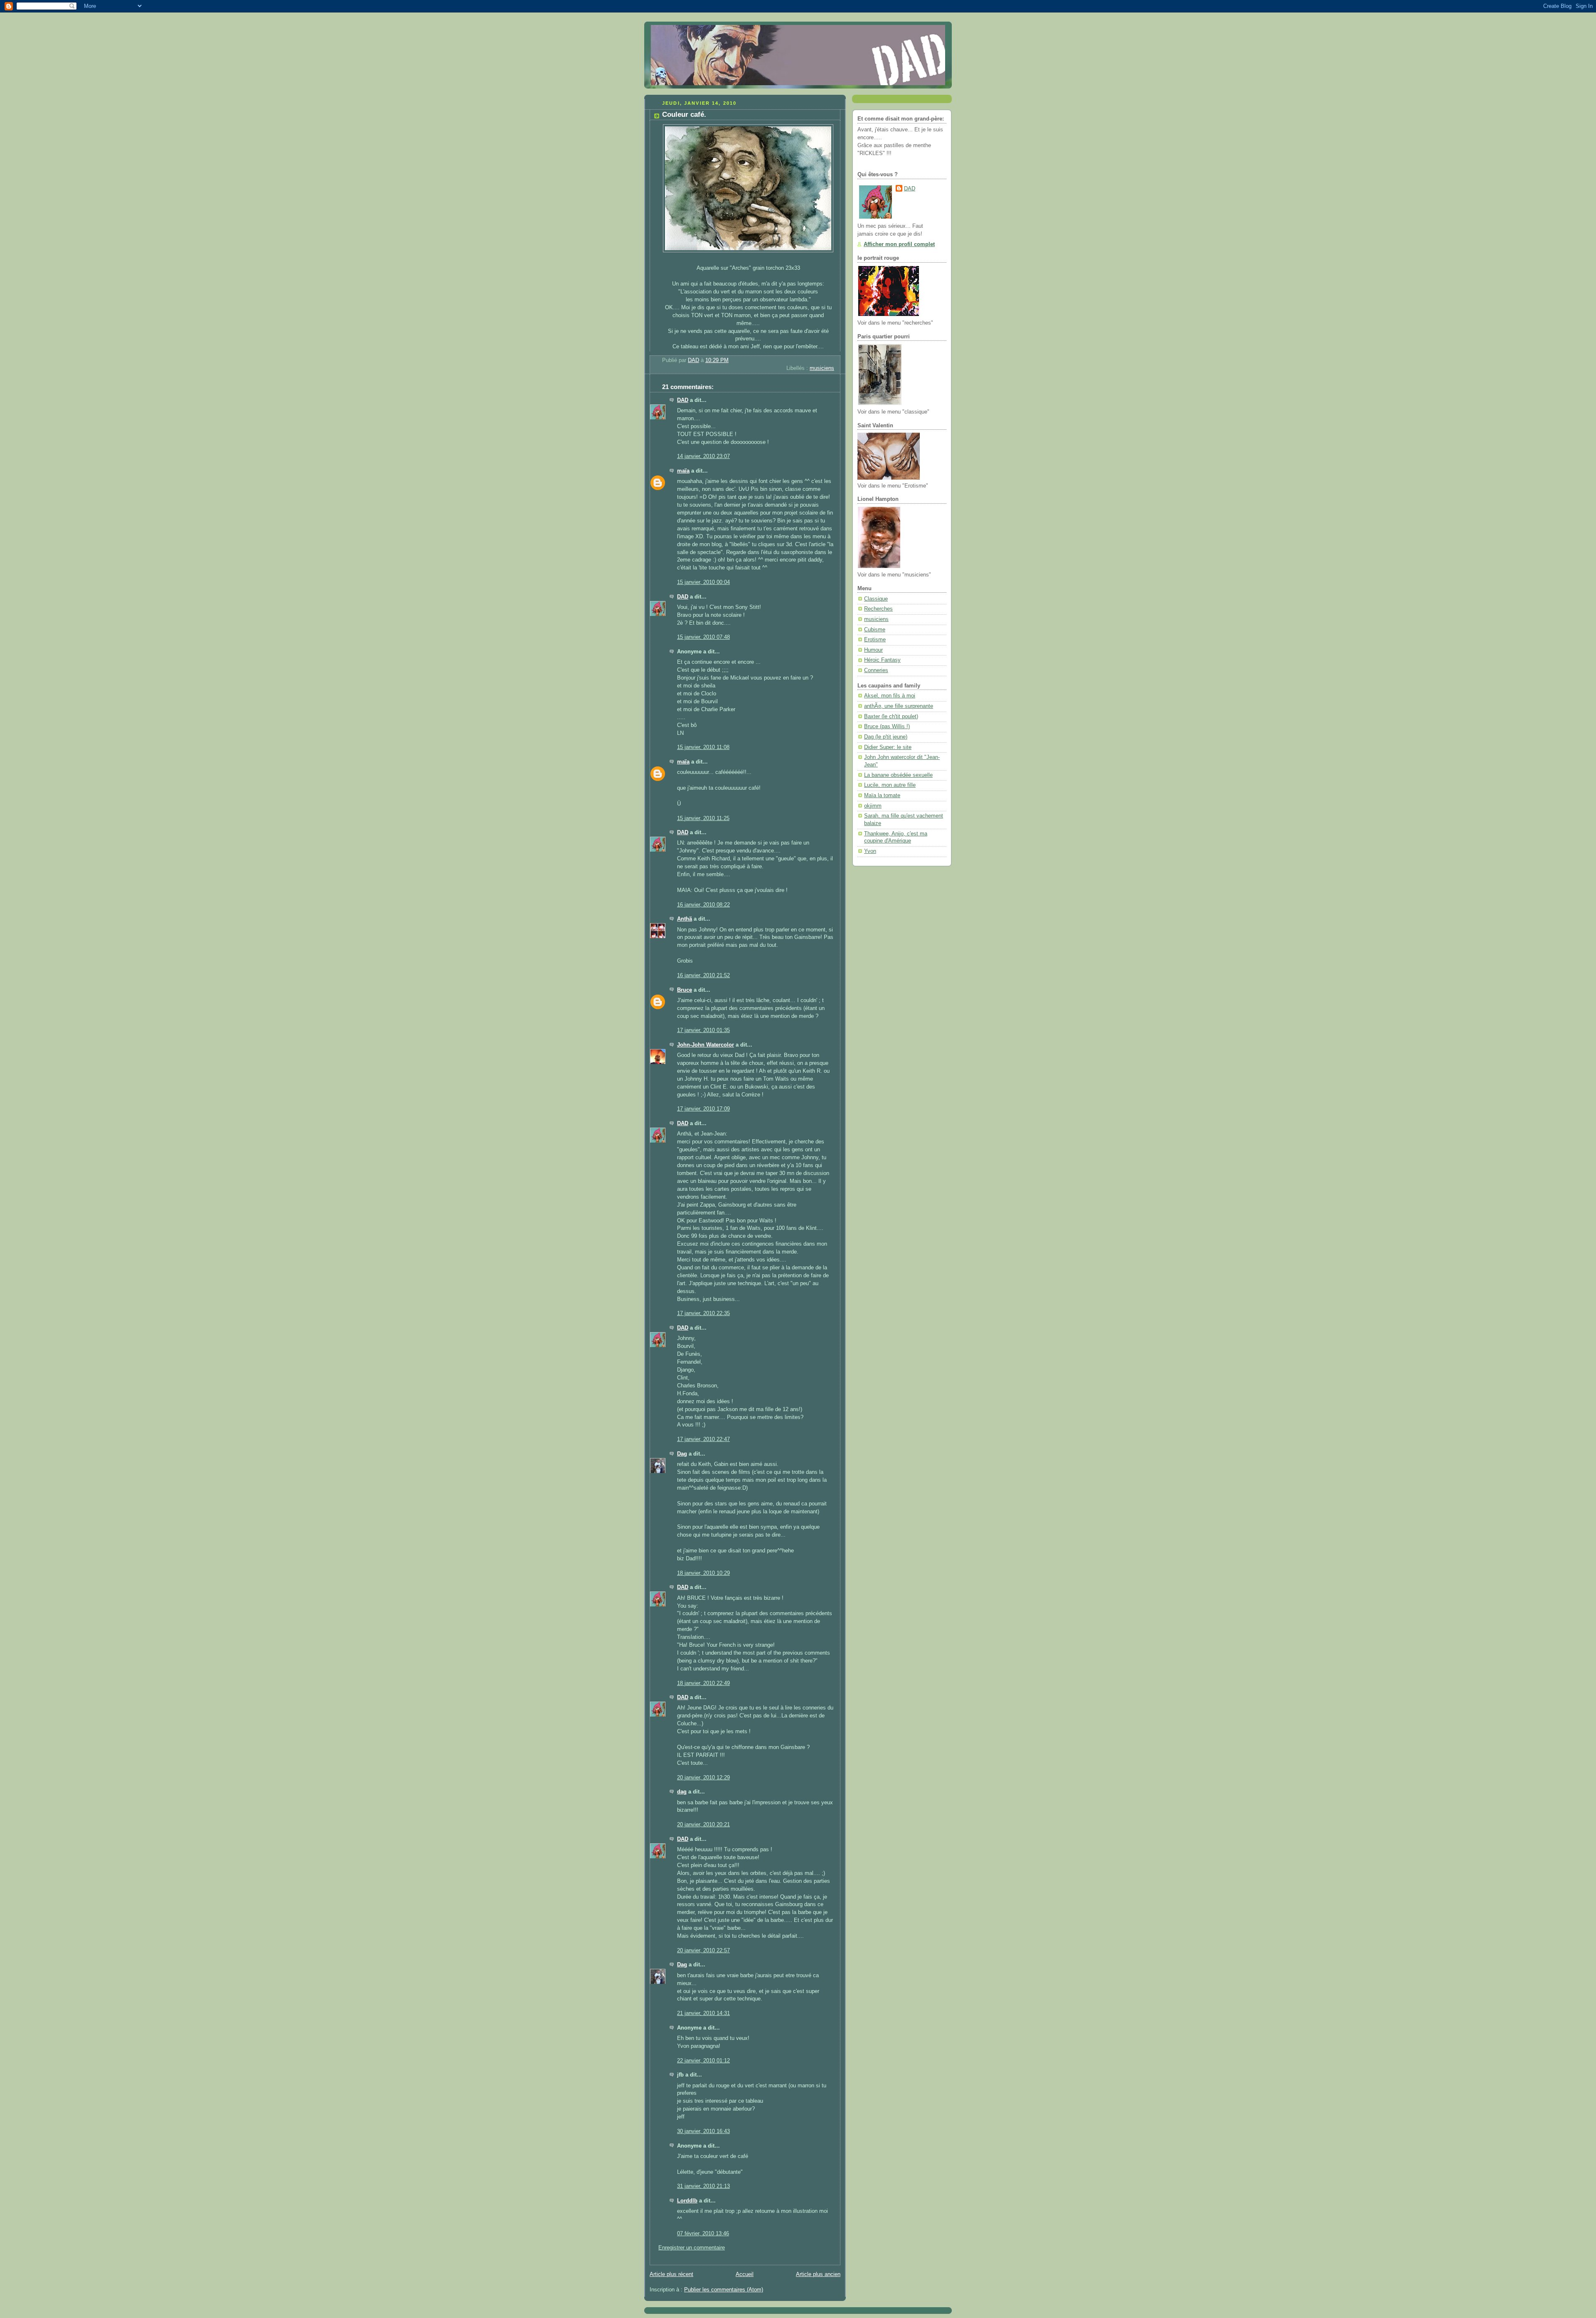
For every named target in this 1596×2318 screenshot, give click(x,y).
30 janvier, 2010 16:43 (703, 2131)
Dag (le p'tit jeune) (886, 737)
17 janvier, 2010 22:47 (703, 1439)
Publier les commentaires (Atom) (724, 2290)
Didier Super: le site (888, 747)
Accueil (745, 2274)
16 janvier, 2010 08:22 (703, 905)
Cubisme (875, 630)
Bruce (685, 990)
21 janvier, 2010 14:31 (703, 2013)
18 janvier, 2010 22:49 (703, 1683)
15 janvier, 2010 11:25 (703, 818)
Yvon (870, 851)
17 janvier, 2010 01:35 (703, 1030)
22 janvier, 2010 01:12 (703, 2061)
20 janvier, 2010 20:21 (703, 1825)
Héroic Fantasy (882, 660)
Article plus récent (671, 2274)
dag (682, 1792)
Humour (873, 650)
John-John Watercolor (706, 1045)
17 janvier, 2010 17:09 (703, 1109)
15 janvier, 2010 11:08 (703, 747)
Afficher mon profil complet (899, 244)
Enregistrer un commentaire (692, 2248)
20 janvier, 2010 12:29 (703, 1778)
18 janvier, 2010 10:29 (703, 1573)
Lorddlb (687, 2201)
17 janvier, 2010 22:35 (703, 1313)
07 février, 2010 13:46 (703, 2234)
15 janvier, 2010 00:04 (703, 582)
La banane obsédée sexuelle (898, 775)
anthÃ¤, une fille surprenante (899, 706)
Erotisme (875, 640)
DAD (683, 400)
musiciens (822, 368)
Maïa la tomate (882, 796)
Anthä (685, 919)
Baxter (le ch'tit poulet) (891, 717)
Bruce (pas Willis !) (887, 727)
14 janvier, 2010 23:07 (703, 456)
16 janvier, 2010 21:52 (703, 975)
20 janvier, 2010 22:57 (703, 1951)
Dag (682, 1454)
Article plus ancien (818, 2274)
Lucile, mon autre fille (890, 785)
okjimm (873, 806)
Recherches (878, 609)
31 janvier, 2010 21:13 (703, 2186)
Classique (876, 599)
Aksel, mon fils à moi (890, 696)
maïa (683, 471)
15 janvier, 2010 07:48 (703, 637)
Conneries (876, 670)
